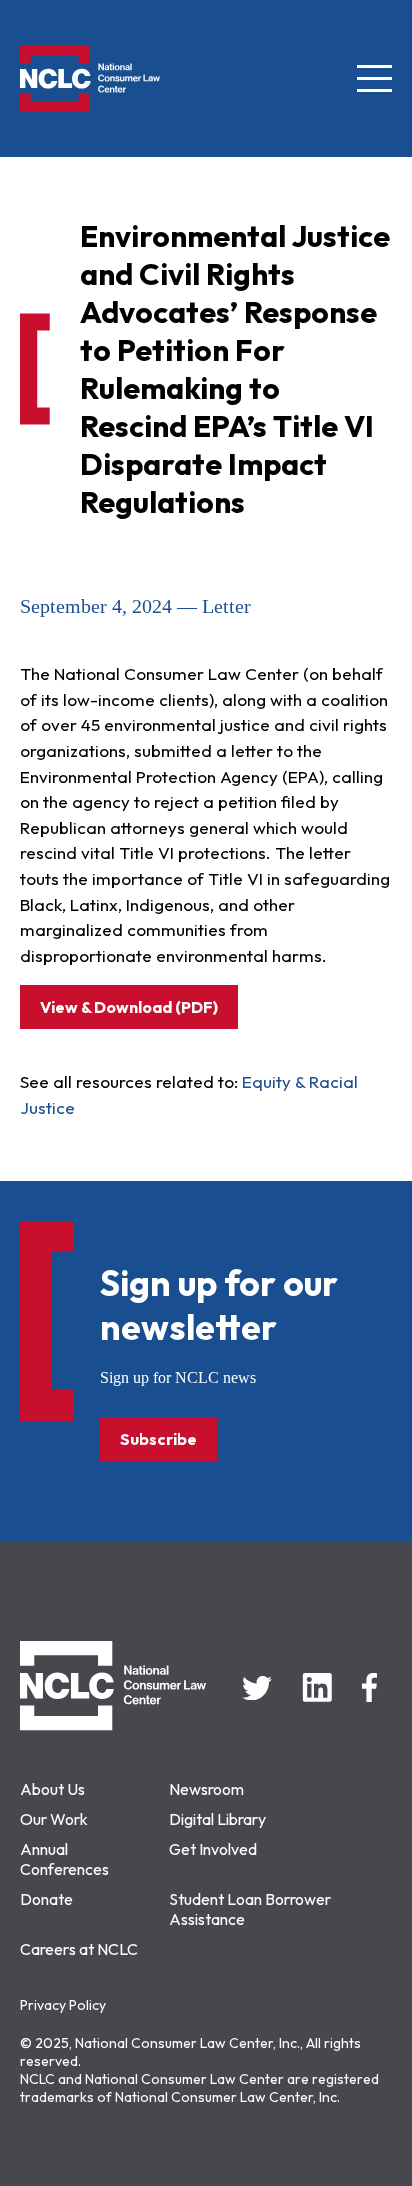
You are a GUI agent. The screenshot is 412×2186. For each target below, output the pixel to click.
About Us (52, 1789)
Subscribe (158, 1439)
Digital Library (217, 1819)
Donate (46, 1899)
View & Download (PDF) (129, 1007)
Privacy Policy (63, 2005)
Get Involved (213, 1849)
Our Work (54, 1819)
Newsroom (206, 1789)
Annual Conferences (64, 1859)
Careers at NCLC (79, 1949)
